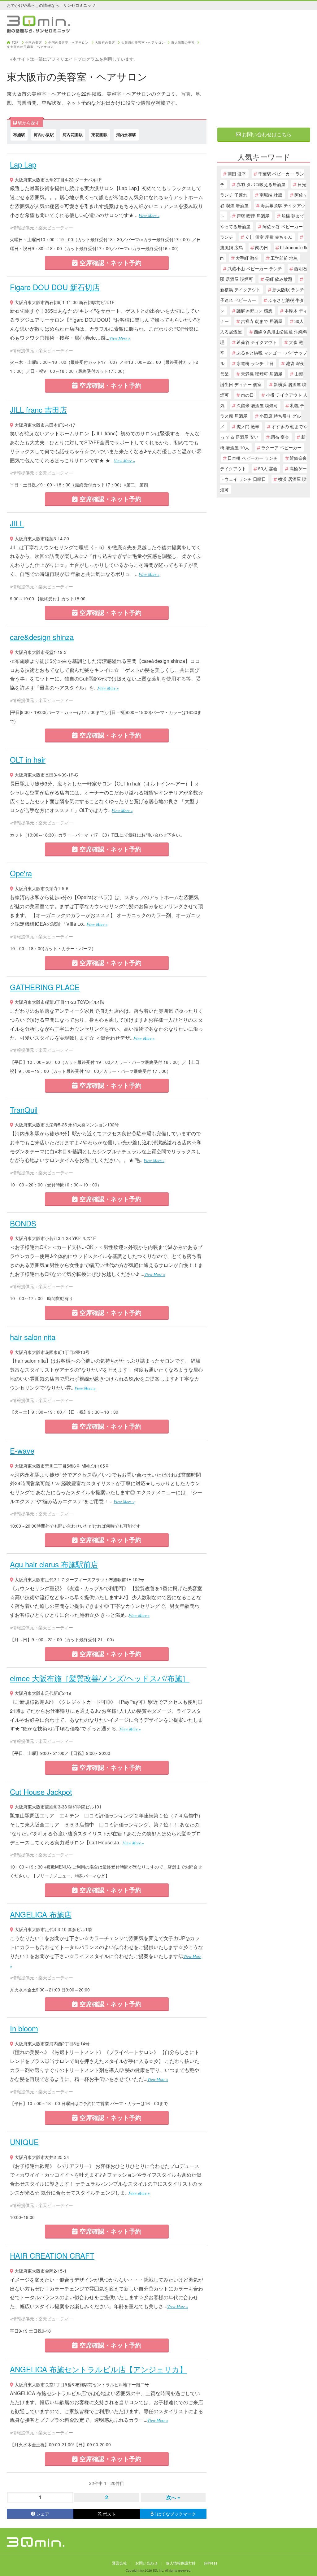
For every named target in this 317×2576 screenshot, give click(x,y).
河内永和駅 (126, 135)
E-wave (22, 1450)
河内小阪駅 (44, 135)
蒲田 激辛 (237, 174)
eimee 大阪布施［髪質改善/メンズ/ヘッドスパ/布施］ (100, 1678)
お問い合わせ (146, 2563)
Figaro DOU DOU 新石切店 (55, 287)
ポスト (109, 2514)
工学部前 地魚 (284, 258)
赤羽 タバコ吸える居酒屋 (261, 184)
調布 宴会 (280, 437)
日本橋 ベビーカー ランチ (253, 458)
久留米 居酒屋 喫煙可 (257, 405)
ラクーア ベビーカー (281, 447)
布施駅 (19, 135)
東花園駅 (99, 135)
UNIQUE (24, 2142)
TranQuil (24, 1110)
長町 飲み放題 (279, 279)
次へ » (173, 2497)
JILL (17, 523)
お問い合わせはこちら (266, 134)
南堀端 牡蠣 (271, 195)
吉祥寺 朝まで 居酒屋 (262, 321)
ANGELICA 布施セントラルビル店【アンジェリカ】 (98, 2369)
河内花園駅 (73, 135)
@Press (211, 2563)
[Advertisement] (264, 80)
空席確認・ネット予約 (110, 262)
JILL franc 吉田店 (38, 409)
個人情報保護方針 (181, 2563)
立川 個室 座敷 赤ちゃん (269, 237)
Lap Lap (23, 164)
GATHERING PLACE (45, 987)
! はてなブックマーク (175, 2514)
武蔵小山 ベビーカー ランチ (255, 268)
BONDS (23, 1223)
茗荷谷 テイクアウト (257, 342)
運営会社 (119, 2563)
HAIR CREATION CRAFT (52, 2255)
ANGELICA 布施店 (41, 1914)
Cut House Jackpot (41, 1792)
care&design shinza (42, 637)
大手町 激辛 (247, 258)
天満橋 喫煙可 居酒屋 (262, 374)
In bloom (24, 2028)
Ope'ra (21, 873)
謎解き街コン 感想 (254, 311)
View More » (149, 215)
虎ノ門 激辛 (248, 426)
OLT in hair (28, 759)
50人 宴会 (268, 468)
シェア (43, 2514)
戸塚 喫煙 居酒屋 (253, 216)
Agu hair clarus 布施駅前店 (54, 1564)
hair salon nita (33, 1337)
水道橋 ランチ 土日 (255, 363)
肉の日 (262, 247)
